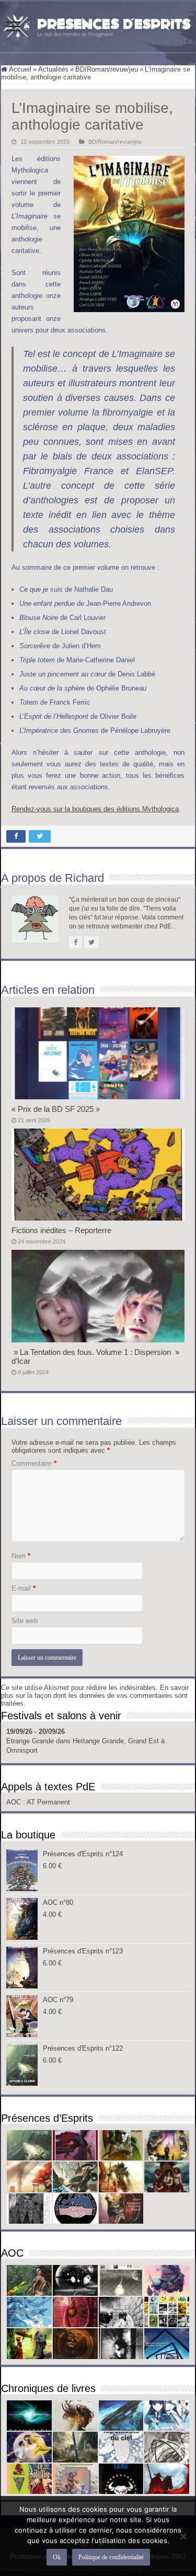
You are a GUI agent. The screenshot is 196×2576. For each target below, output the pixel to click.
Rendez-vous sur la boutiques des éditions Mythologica (95, 809)
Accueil (19, 69)
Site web (25, 1621)
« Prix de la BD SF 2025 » (56, 1109)
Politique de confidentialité (111, 2557)
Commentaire (34, 1463)
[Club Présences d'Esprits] (98, 25)
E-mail (24, 1588)
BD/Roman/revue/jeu (107, 69)
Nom (21, 1556)
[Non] (183, 2536)
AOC (15, 1802)
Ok (57, 2557)
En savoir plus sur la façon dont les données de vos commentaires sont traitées (95, 1695)
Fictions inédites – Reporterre (61, 1230)
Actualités (53, 69)
